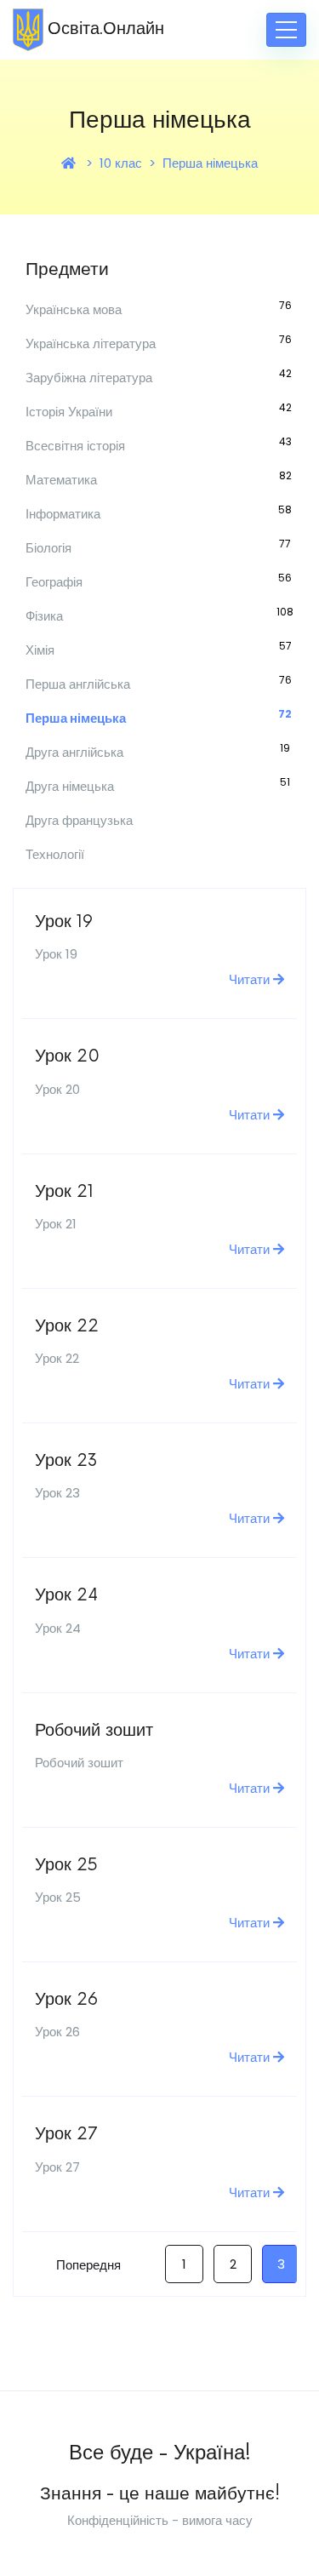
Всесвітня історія (75, 446)
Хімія (40, 650)
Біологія (48, 548)
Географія (54, 582)
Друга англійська (74, 752)
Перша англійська (78, 684)
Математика (61, 480)
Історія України (69, 412)
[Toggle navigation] (286, 30)
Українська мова (74, 309)
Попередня (88, 2265)
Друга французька (79, 820)
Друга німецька (70, 786)
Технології (55, 854)
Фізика (44, 616)
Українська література (91, 343)
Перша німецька (210, 163)
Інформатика (63, 514)
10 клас (121, 163)
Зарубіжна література (89, 378)
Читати (251, 979)
